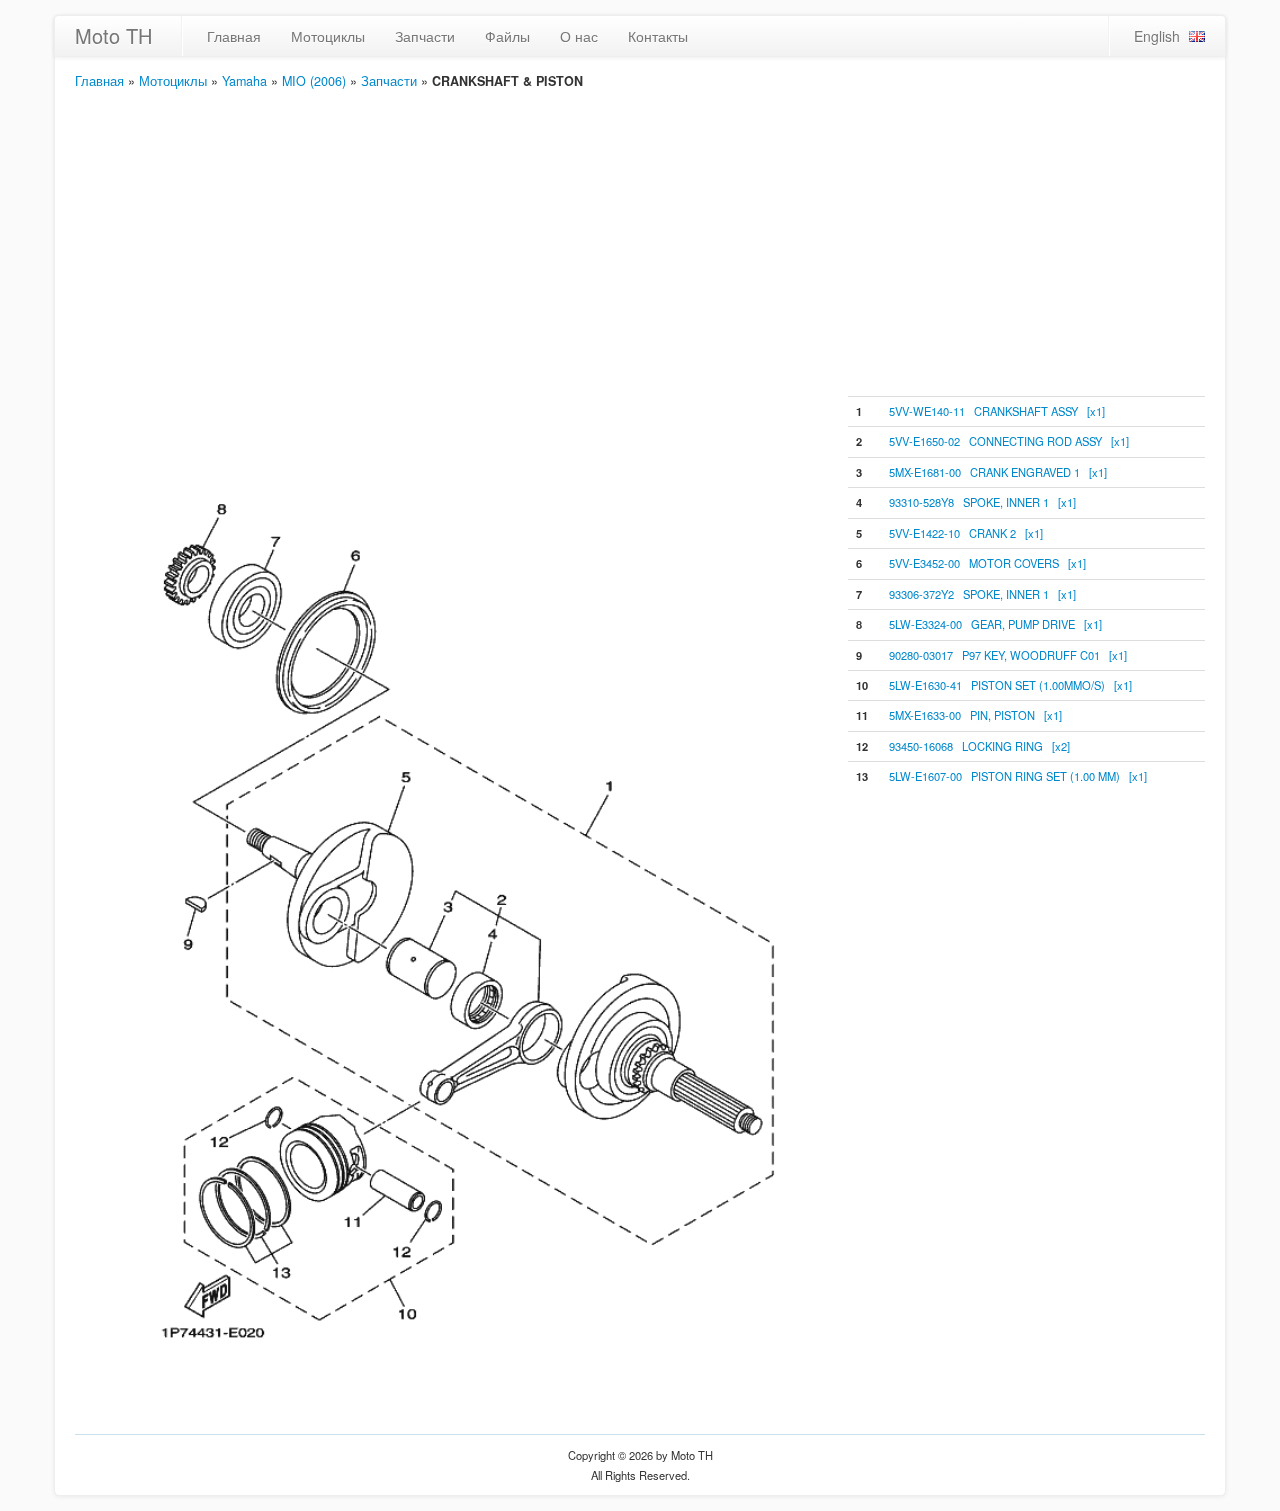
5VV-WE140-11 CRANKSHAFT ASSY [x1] (997, 411)
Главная (234, 36)
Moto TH (113, 35)
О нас (579, 36)
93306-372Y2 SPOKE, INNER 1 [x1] (982, 594)
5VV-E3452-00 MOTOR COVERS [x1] (987, 563)
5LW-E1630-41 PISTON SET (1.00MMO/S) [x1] (1010, 685)
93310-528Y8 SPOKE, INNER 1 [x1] (982, 502)
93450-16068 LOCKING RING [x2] (979, 746)
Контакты (658, 36)
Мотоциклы (328, 36)
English (1157, 36)
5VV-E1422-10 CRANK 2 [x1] (966, 533)
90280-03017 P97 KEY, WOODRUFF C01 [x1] (1008, 655)
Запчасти (425, 36)
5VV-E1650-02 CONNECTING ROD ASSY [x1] (1009, 441)
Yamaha (244, 81)
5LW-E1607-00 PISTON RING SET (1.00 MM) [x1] (1018, 776)
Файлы (507, 36)
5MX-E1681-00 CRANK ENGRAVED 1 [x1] (998, 472)
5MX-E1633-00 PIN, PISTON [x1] (975, 715)
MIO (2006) (314, 81)
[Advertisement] (640, 241)
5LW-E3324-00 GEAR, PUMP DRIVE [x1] (995, 624)
